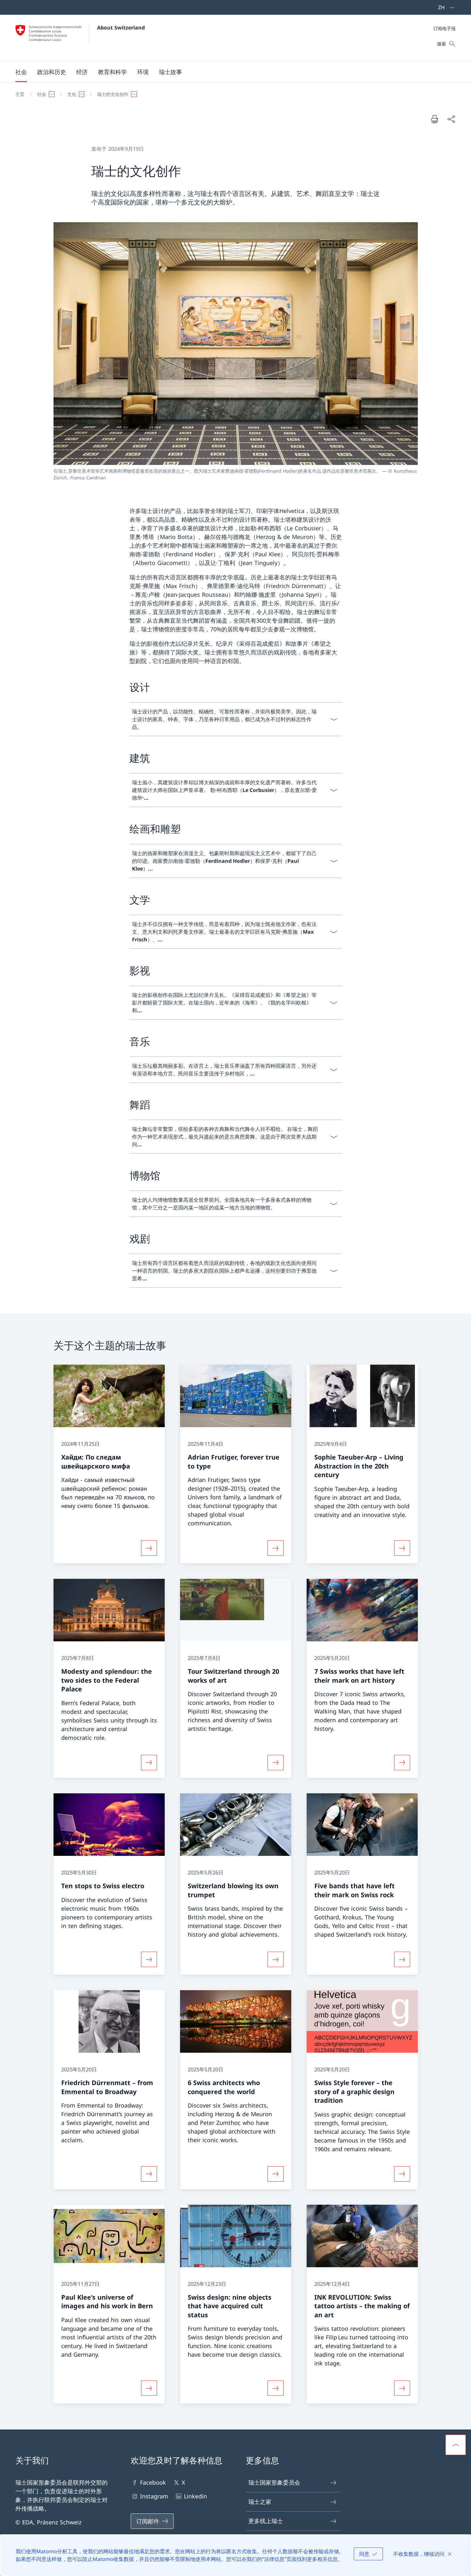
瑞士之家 (260, 2502)
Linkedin (195, 2496)
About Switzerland (121, 28)
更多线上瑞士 (266, 2521)
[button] (21, 72)
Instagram (154, 2496)
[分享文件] (451, 119)
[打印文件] (434, 119)
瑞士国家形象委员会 (274, 2482)
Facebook (153, 2482)
